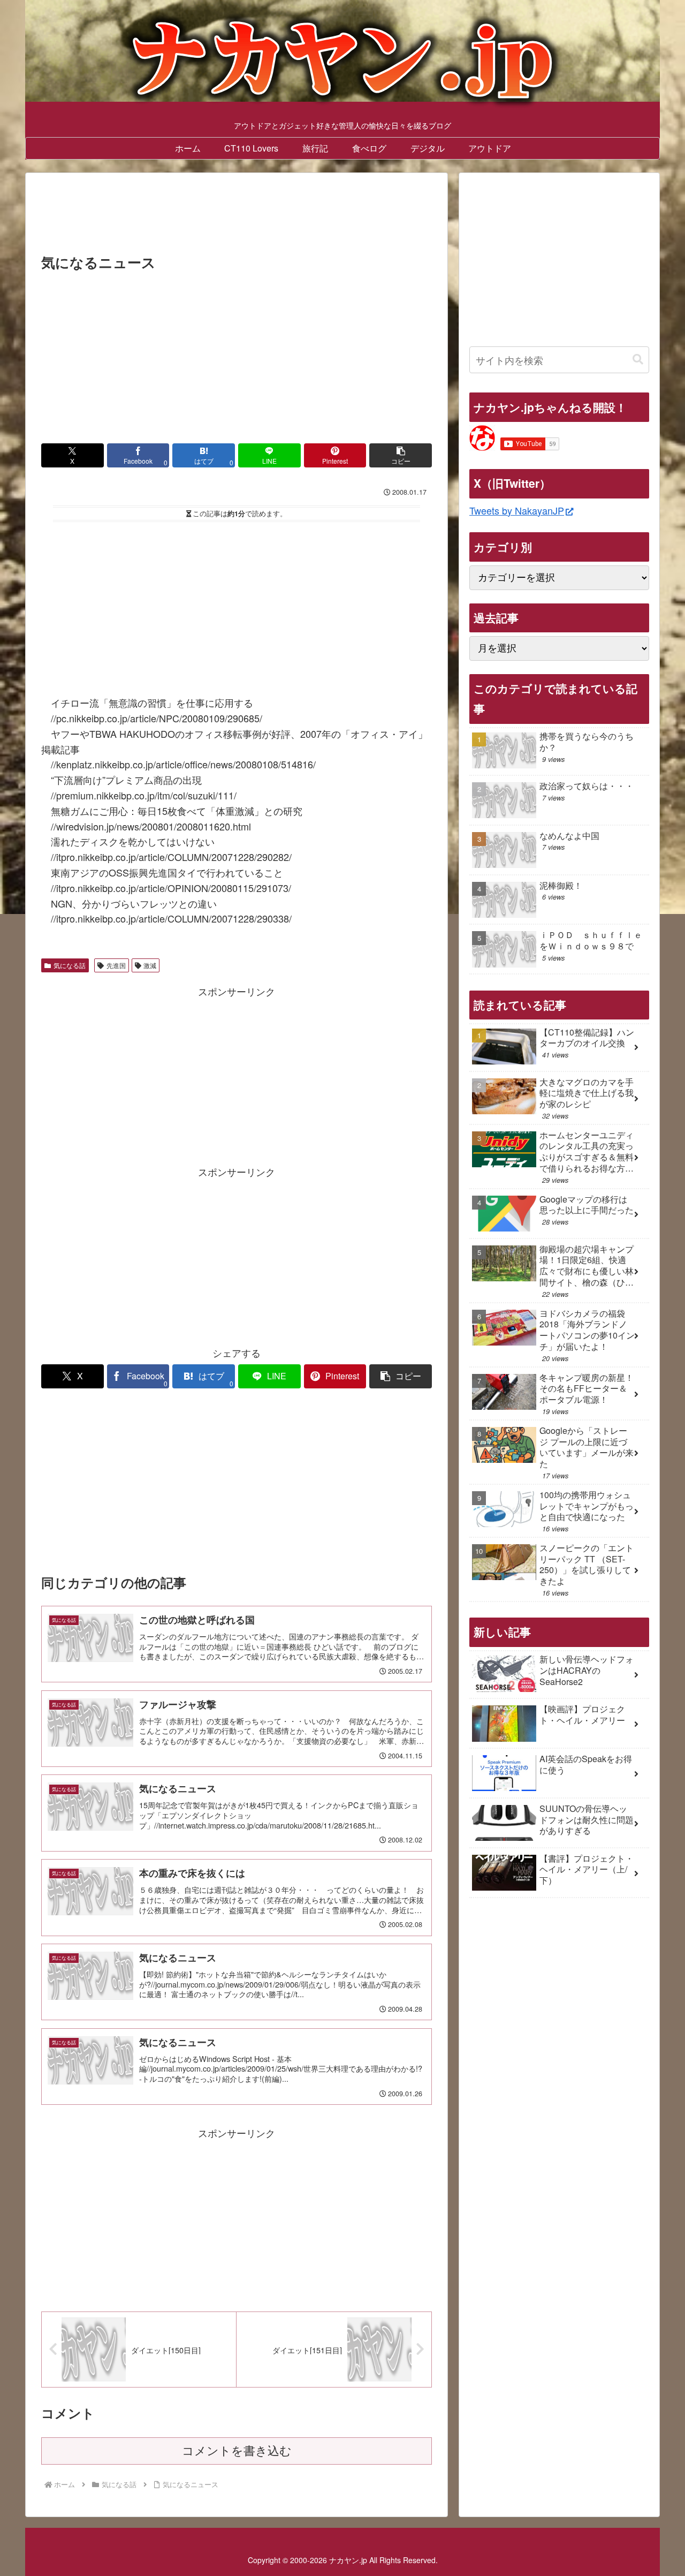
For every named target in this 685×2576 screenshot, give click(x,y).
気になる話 (70, 965)
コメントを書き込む (237, 2451)
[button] (401, 455)
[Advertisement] (237, 216)
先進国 (116, 965)
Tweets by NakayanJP (517, 510)
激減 (150, 965)
